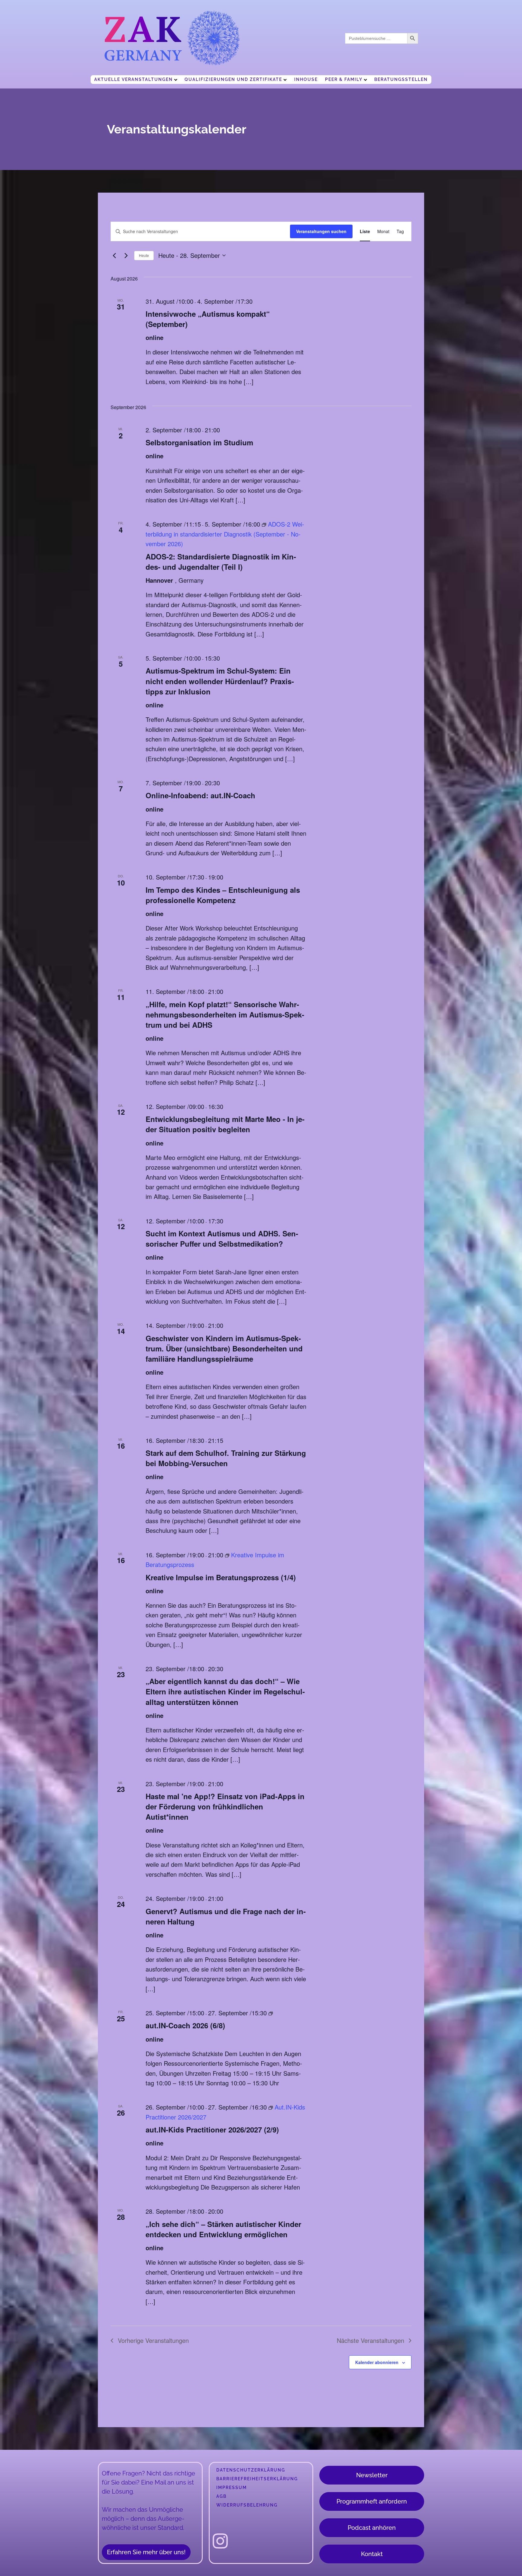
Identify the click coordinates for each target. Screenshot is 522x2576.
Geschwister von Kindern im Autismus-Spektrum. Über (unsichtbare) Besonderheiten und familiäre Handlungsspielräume (224, 1348)
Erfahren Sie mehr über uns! (146, 2552)
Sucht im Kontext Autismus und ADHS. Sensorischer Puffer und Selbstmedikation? (222, 1238)
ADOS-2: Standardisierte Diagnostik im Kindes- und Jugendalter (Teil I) (221, 562)
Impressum (232, 2488)
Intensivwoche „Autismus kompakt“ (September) (208, 319)
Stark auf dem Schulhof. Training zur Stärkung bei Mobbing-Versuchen (226, 1458)
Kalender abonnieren (377, 2362)
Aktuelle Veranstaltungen (134, 79)
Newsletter (372, 2475)
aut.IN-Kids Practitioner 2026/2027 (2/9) (212, 2129)
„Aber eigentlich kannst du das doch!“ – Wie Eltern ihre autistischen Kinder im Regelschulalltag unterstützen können (225, 1691)
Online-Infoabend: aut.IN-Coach (200, 795)
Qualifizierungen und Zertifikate (233, 79)
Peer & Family (344, 79)
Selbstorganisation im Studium (199, 442)
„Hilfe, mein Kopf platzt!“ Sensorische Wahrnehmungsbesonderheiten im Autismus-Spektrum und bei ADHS (225, 1014)
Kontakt (372, 2554)
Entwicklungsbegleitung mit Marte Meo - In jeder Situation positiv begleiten (225, 1124)
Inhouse (306, 79)
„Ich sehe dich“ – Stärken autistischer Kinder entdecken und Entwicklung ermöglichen (223, 2229)
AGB (221, 2496)
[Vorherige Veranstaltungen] (114, 255)
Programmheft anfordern (372, 2501)
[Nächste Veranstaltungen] (126, 255)
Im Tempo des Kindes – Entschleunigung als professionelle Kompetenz (223, 895)
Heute (144, 255)
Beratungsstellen (401, 79)
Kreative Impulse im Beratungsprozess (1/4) (221, 1577)
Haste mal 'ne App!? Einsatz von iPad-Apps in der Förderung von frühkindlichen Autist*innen (225, 1806)
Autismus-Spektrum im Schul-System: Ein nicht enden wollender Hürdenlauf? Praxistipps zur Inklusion (220, 681)
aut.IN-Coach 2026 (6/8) (185, 2025)
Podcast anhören (372, 2528)
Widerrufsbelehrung (247, 2505)
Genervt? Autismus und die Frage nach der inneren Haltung (226, 1916)
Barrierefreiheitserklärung (257, 2479)
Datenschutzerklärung (251, 2470)
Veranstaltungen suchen (321, 231)
